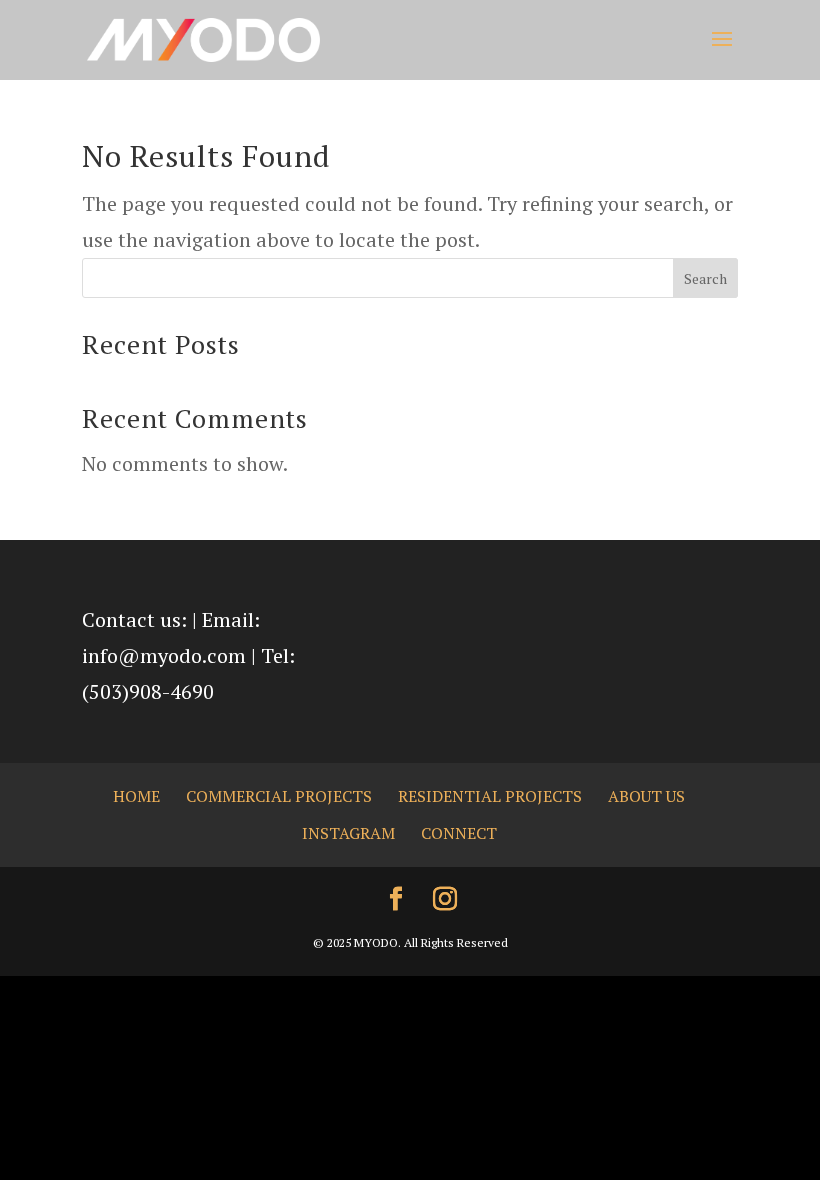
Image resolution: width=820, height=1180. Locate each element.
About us (646, 796)
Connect (459, 833)
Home (136, 796)
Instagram (348, 833)
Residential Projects (490, 796)
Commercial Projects (279, 796)
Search (705, 278)
